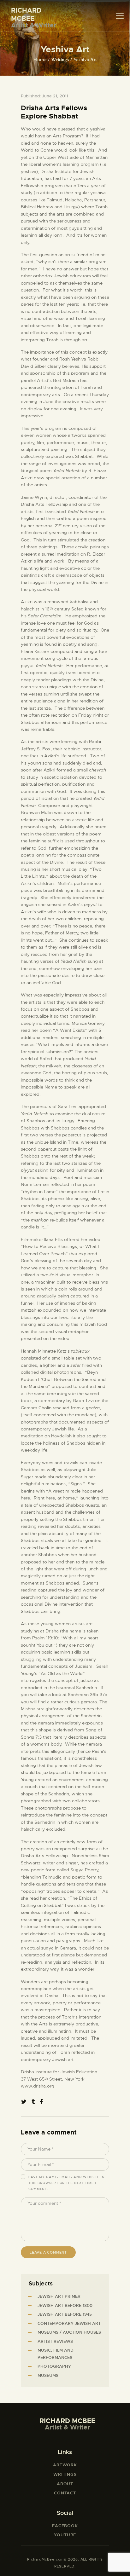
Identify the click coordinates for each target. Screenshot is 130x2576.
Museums (48, 2375)
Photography (54, 2366)
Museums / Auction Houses (69, 2332)
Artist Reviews (55, 2341)
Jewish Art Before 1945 (65, 2314)
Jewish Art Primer (59, 2296)
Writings (60, 60)
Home (40, 60)
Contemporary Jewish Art (69, 2323)
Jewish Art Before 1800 (65, 2305)
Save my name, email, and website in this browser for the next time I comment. (67, 2183)
